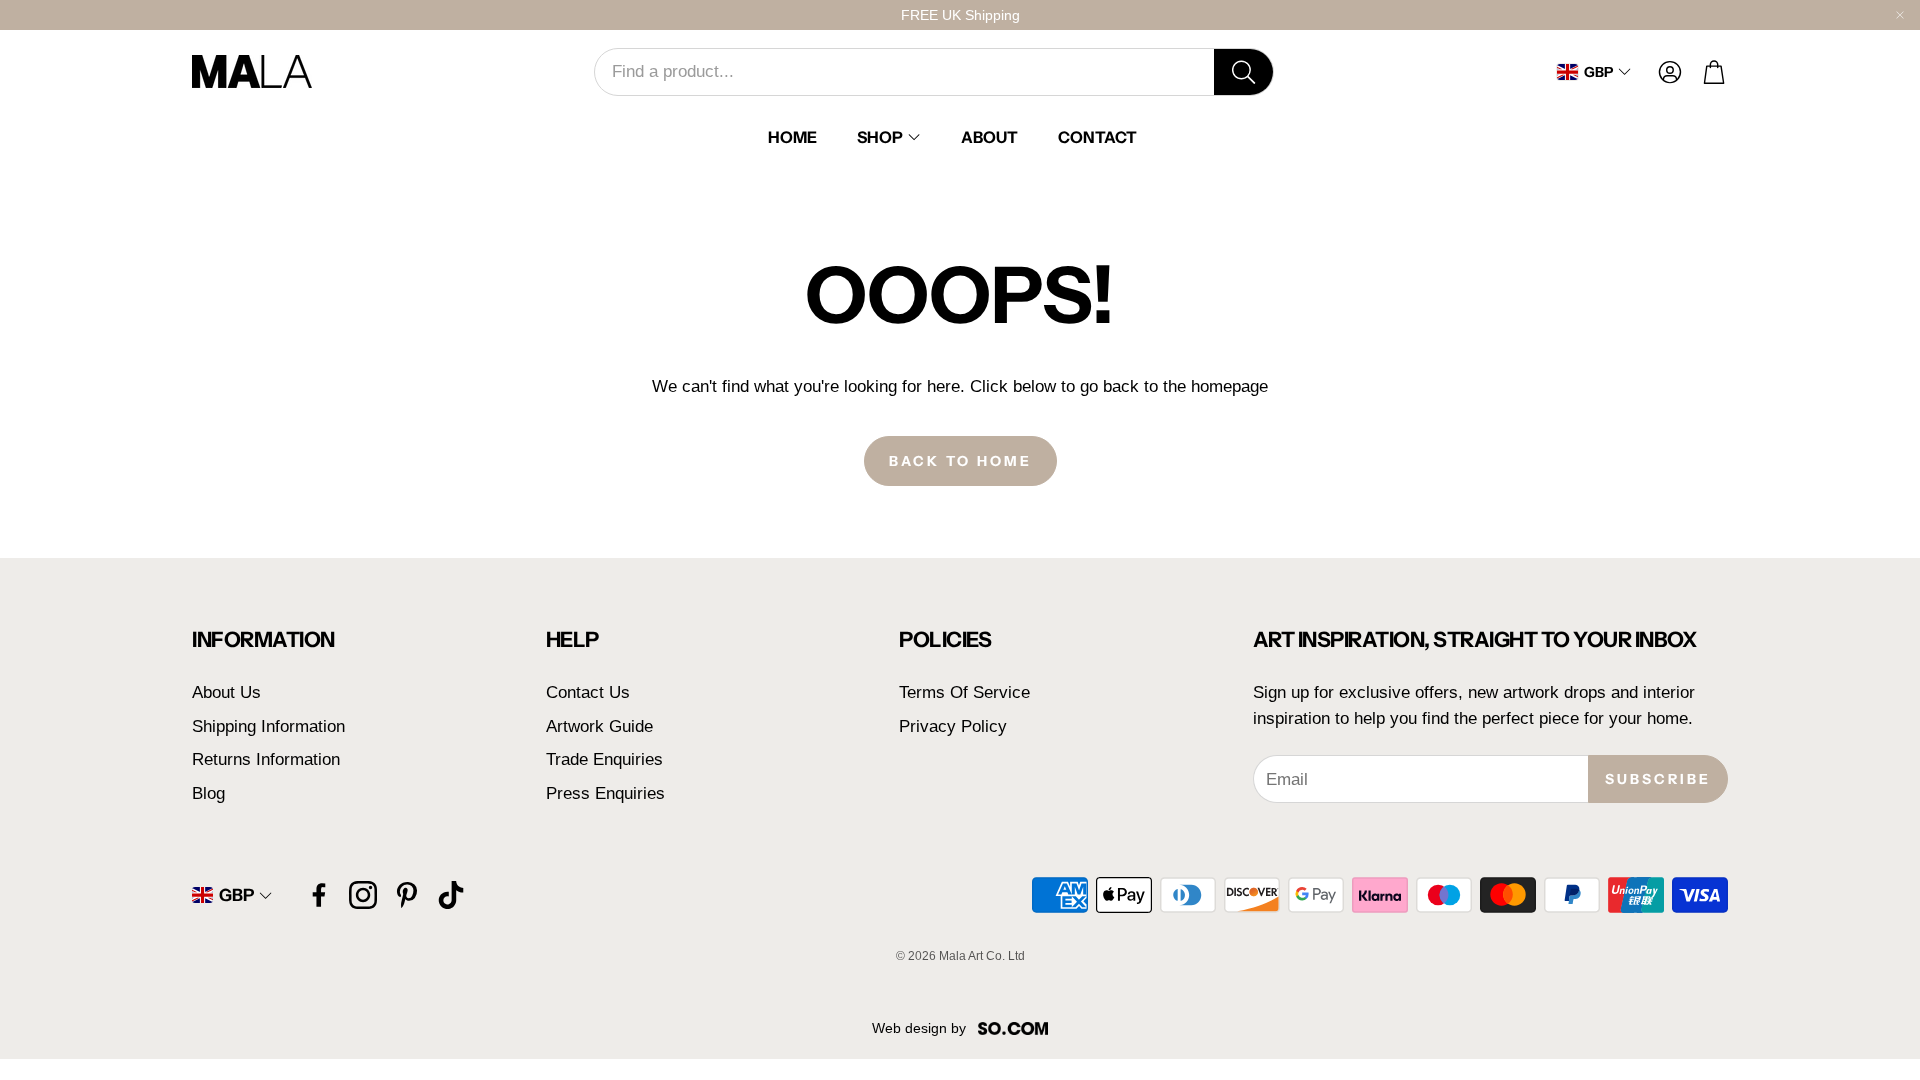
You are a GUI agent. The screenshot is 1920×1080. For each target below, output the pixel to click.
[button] (934, 72)
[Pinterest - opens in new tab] (407, 895)
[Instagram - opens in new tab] (363, 895)
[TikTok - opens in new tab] (451, 895)
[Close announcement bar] (1900, 15)
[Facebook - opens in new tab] (319, 895)
